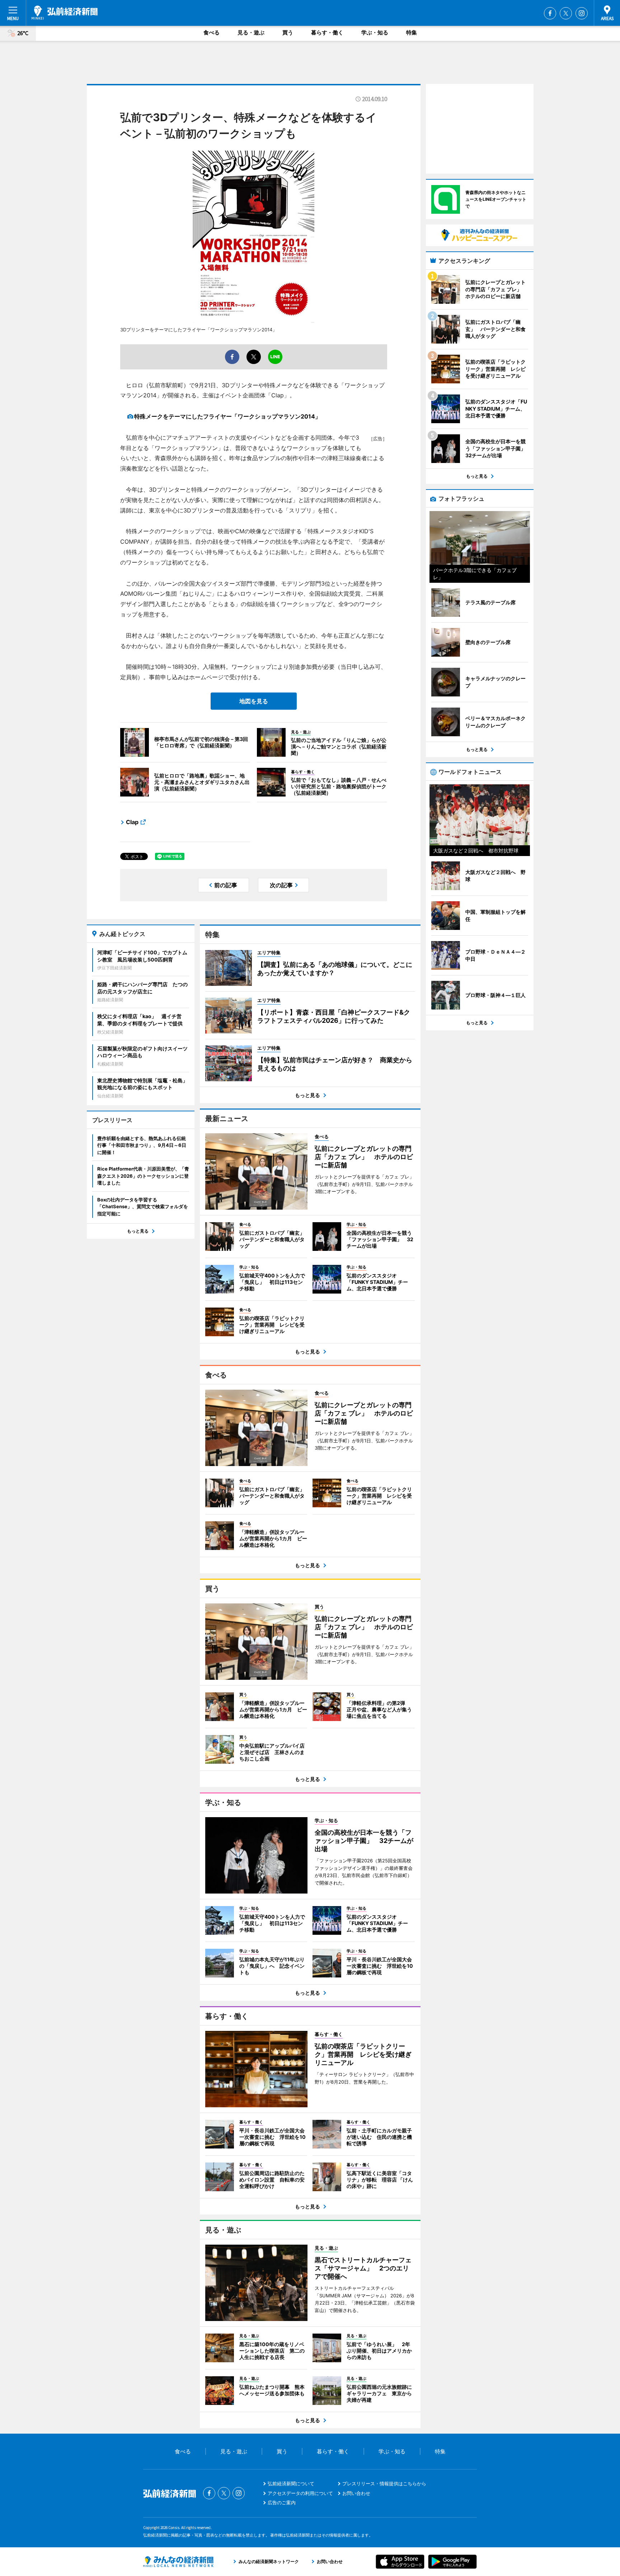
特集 (412, 32)
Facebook (550, 13)
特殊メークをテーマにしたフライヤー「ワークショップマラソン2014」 (227, 416)
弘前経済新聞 (65, 13)
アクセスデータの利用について (300, 2493)
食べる (212, 32)
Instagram (582, 13)
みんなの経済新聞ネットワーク (178, 2562)
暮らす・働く (327, 32)
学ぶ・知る (375, 32)
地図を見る (254, 701)
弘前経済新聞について (291, 2483)
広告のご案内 (282, 2502)
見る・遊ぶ (251, 32)
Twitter (566, 13)
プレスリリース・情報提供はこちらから (384, 2483)
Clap (132, 822)
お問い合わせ (356, 2493)
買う (288, 32)
